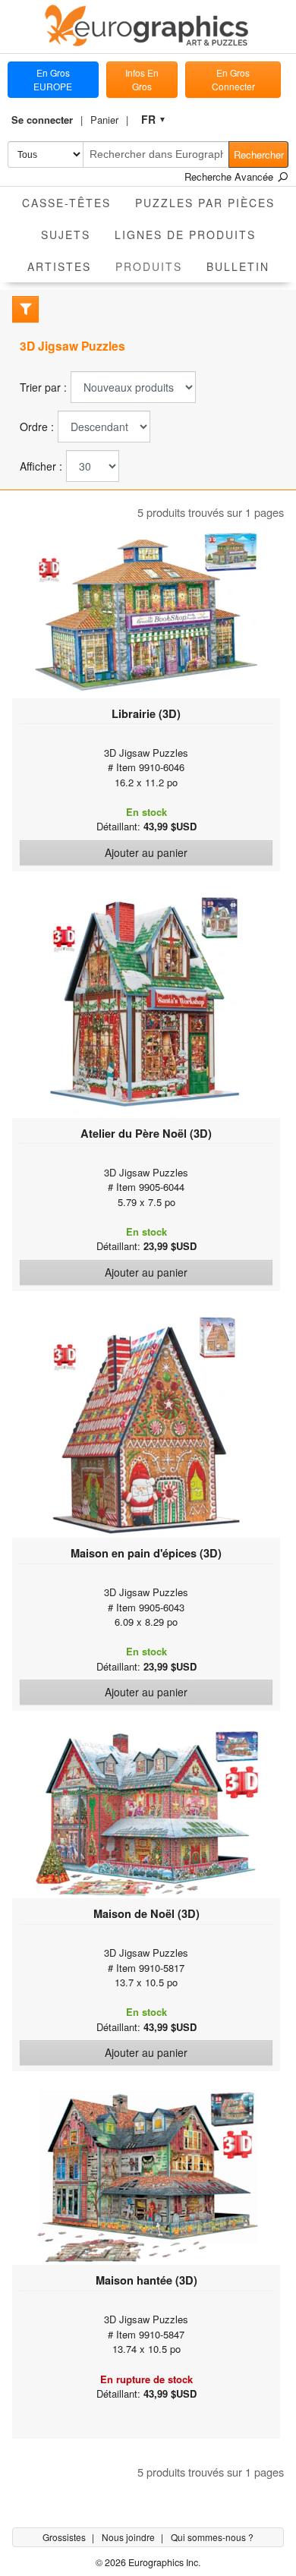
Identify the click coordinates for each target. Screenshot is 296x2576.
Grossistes (65, 2537)
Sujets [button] (66, 235)
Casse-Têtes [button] (66, 203)
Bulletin (238, 266)
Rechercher (259, 154)
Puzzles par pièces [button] (205, 203)
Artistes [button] (59, 266)
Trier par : (43, 387)
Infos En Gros (142, 79)
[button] (47, 120)
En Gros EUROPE (53, 79)
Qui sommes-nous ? (212, 2537)
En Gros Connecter (233, 79)
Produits (155, 266)
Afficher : (41, 466)
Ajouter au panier (146, 852)
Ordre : (37, 427)
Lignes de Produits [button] (185, 235)
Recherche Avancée (230, 176)
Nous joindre (129, 2537)
